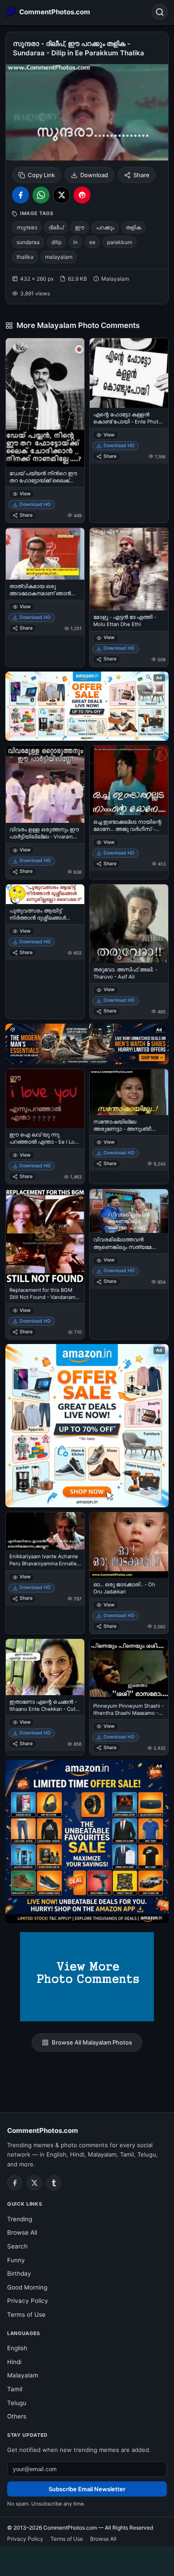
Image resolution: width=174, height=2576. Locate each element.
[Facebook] (15, 2183)
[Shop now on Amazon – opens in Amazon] (87, 1426)
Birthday (19, 2273)
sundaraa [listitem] (28, 242)
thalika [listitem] (25, 257)
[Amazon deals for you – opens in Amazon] (87, 1044)
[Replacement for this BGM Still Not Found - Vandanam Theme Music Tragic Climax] (45, 1236)
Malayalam (23, 2375)
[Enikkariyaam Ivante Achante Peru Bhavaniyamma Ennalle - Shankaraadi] (45, 1531)
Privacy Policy (28, 2301)
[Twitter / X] (34, 2183)
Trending (20, 2219)
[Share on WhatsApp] (41, 195)
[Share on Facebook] (21, 195)
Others (17, 2416)
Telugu (17, 2403)
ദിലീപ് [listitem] (56, 227)
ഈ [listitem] (80, 227)
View (25, 494)
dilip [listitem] (56, 242)
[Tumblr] (54, 2183)
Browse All (22, 2232)
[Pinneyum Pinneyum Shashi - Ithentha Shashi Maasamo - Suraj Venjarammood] (129, 1669)
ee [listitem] (92, 242)
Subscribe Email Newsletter (87, 2489)
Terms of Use (26, 2315)
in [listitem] (75, 242)
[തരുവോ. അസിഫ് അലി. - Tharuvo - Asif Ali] (129, 924)
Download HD (35, 504)
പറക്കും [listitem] (105, 227)
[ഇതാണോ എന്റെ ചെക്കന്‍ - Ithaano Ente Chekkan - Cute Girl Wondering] (45, 1667)
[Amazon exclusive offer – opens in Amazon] (87, 1842)
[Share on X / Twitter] (62, 195)
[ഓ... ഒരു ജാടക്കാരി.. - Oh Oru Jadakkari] (129, 1545)
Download (94, 175)
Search (17, 2246)
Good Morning (27, 2287)
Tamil (15, 2389)
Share (141, 175)
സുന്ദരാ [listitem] (27, 227)
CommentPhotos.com (43, 2130)
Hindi (14, 2362)
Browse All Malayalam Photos (92, 2042)
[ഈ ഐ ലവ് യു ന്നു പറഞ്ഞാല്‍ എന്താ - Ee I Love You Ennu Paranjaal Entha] (45, 1099)
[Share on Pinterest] (82, 195)
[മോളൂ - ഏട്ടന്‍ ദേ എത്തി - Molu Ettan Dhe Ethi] (129, 569)
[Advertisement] (87, 2559)
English (17, 2348)
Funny (16, 2260)
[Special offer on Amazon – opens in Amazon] (87, 706)
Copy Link (41, 175)
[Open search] (160, 12)
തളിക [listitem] (133, 227)
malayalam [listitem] (59, 257)
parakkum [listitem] (120, 242)
